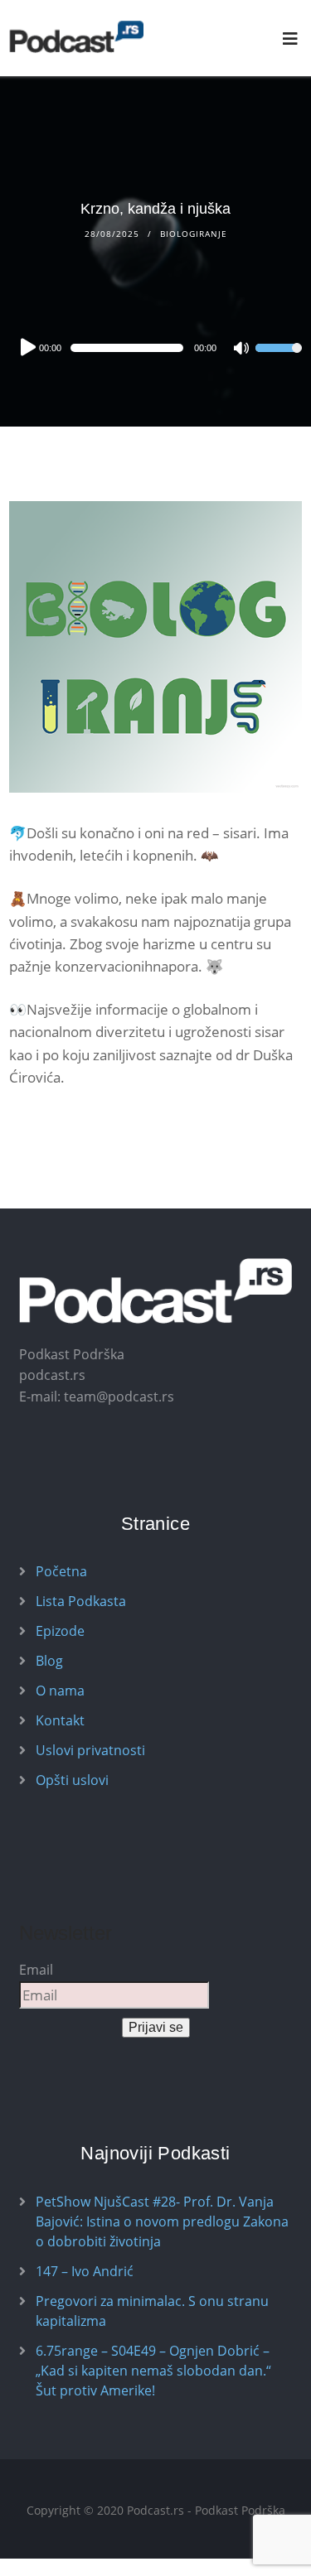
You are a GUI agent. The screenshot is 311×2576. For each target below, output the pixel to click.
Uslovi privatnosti (90, 1750)
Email (36, 1970)
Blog (49, 1661)
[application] (155, 348)
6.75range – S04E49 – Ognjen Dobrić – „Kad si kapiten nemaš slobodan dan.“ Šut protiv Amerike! (153, 2371)
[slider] (279, 359)
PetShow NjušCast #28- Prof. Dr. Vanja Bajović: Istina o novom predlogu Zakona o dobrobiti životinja (162, 2221)
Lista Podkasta (81, 1601)
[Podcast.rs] (76, 37)
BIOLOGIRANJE (194, 234)
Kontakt (60, 1720)
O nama (60, 1691)
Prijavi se (156, 2027)
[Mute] (242, 350)
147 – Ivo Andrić (85, 2271)
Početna (61, 1571)
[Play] (27, 347)
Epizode (60, 1631)
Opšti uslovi (72, 1780)
